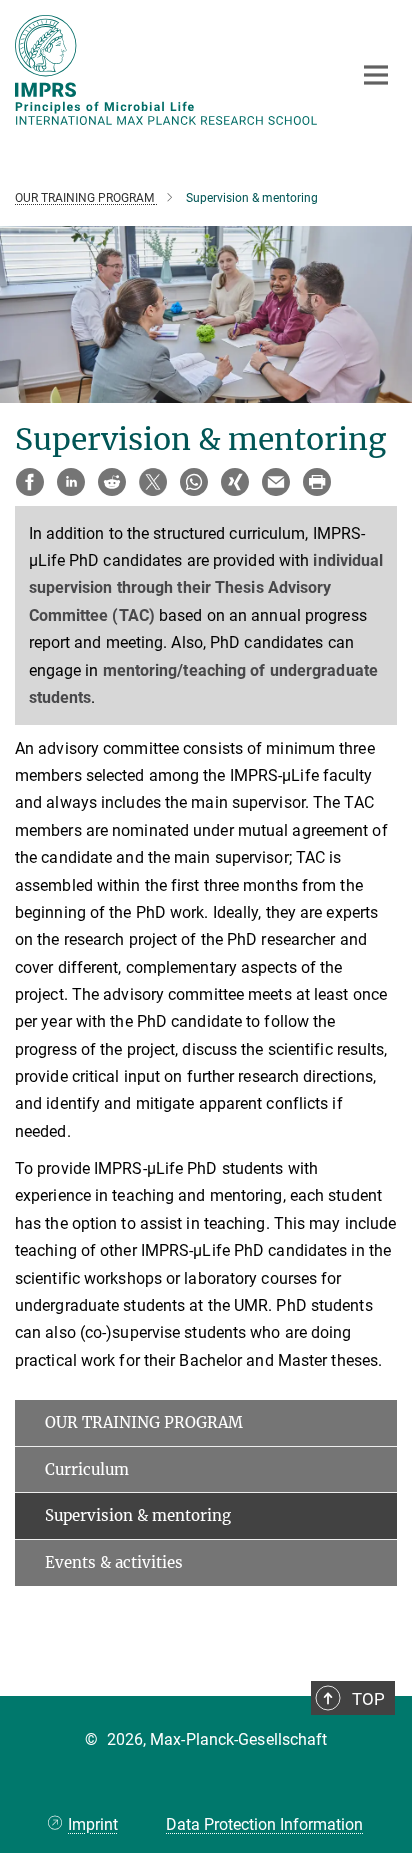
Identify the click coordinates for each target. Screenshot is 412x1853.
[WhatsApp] (194, 482)
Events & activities (114, 1562)
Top (368, 1699)
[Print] (317, 482)
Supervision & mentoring (138, 1515)
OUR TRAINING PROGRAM (144, 1422)
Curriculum (87, 1469)
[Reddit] (112, 482)
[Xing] (235, 482)
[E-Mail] (276, 482)
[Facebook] (30, 482)
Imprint (93, 1824)
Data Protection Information (264, 1824)
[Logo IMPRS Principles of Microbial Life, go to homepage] (168, 70)
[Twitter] (153, 482)
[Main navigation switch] (376, 75)
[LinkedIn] (71, 482)
